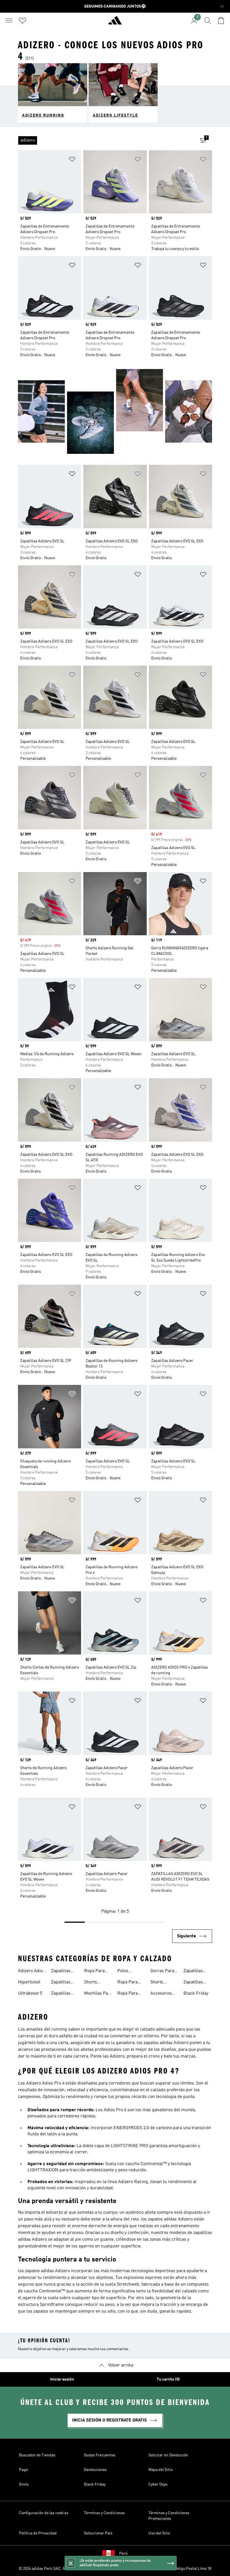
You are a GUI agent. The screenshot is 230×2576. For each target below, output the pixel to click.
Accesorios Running (161, 1994)
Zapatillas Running (61, 1983)
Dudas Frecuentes (100, 2455)
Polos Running (126, 1972)
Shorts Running (159, 1983)
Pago (23, 2470)
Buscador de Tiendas (37, 2455)
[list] (106, 140)
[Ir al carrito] (221, 21)
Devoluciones (95, 2470)
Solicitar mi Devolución (168, 2455)
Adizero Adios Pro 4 (31, 1972)
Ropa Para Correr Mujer (130, 1994)
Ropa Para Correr (94, 1972)
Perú (123, 2554)
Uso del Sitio (159, 2533)
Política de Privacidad (38, 2533)
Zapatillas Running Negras (193, 1983)
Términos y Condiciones (104, 2513)
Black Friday (196, 1994)
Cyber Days (158, 2484)
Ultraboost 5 (30, 1994)
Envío (24, 2484)
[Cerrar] (71, 2563)
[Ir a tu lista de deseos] (22, 21)
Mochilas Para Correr (98, 1994)
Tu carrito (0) (168, 2379)
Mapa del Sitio (160, 2470)
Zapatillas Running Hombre (61, 1972)
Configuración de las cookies (44, 2513)
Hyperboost (29, 1982)
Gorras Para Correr (162, 1972)
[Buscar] (208, 21)
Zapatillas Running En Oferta (195, 1972)
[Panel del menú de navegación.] (9, 21)
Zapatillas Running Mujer (61, 1994)
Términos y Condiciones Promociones (169, 2516)
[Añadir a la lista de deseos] (72, 160)
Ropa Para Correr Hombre (127, 1983)
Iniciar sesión (62, 2379)
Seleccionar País (98, 2533)
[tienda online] (115, 23)
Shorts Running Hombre (93, 1983)
